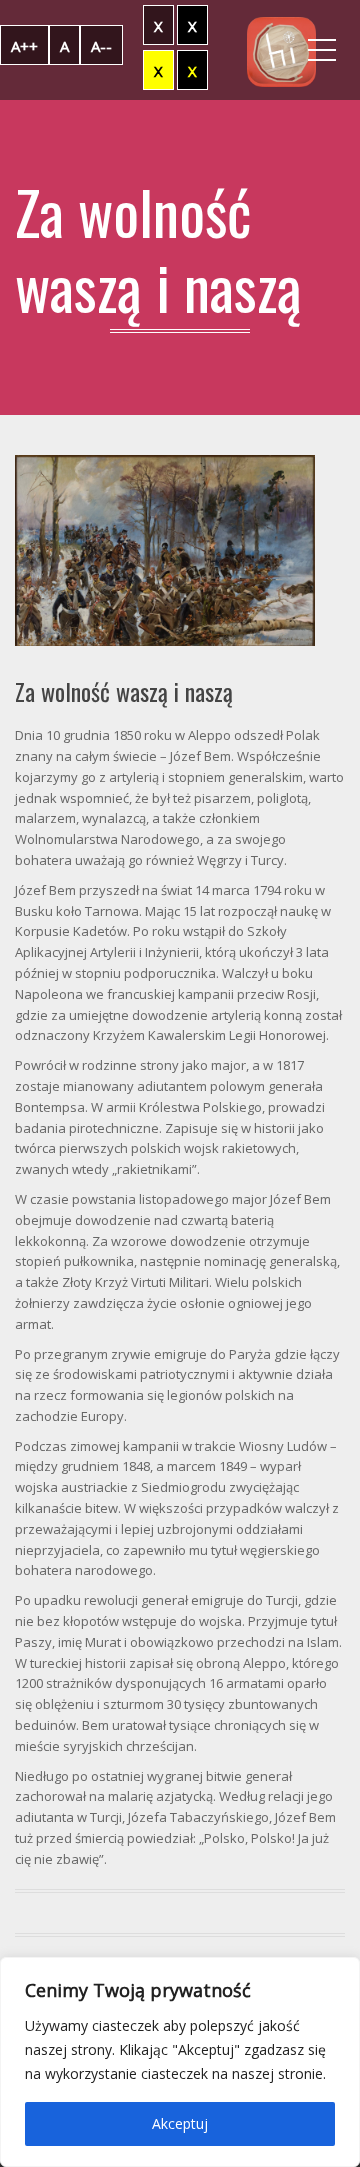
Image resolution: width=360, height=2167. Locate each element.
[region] (180, 2062)
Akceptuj (180, 2123)
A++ (24, 46)
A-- (101, 46)
